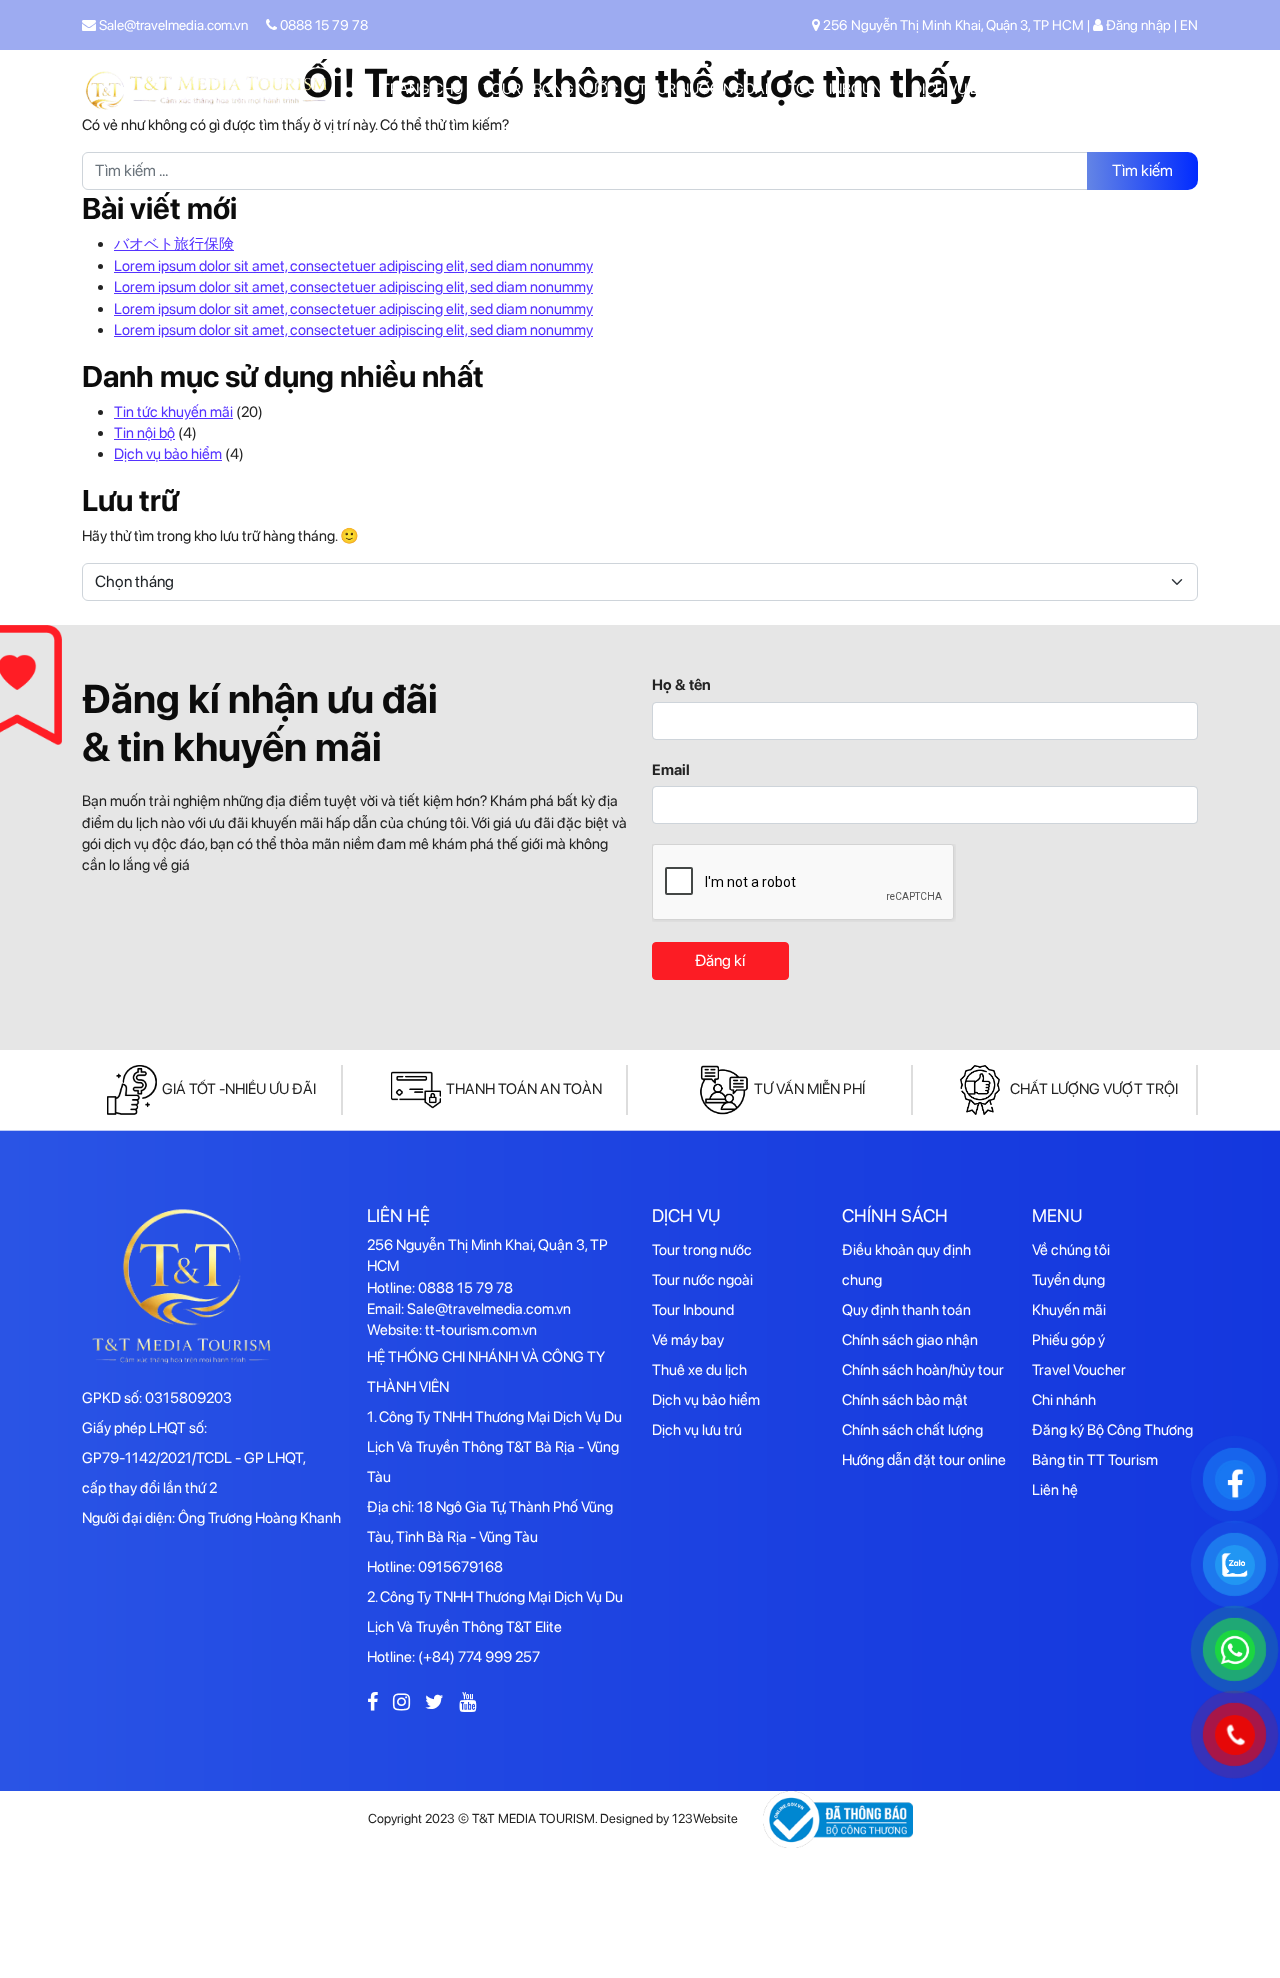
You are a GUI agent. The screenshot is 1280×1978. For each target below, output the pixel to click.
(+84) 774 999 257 (479, 1657)
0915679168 (460, 1567)
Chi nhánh (1064, 1400)
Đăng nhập (1138, 25)
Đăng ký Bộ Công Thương (1112, 1430)
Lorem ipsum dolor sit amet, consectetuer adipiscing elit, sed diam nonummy (353, 266)
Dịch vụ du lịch (968, 89)
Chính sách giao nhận (910, 1340)
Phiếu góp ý (1068, 1340)
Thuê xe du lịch (699, 1370)
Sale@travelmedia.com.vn (172, 25)
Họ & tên (681, 685)
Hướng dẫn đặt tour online (924, 1460)
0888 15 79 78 (322, 25)
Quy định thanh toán (906, 1310)
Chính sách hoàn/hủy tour (923, 1370)
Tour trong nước (550, 89)
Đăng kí (720, 960)
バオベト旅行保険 (174, 244)
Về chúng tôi (1071, 1250)
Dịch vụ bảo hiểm (168, 454)
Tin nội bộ (144, 433)
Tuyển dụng (1068, 1280)
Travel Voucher (1079, 1370)
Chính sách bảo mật (905, 1400)
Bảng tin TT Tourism (1095, 1460)
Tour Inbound (840, 89)
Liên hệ (1173, 89)
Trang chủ (422, 89)
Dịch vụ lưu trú (697, 1430)
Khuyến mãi (1086, 89)
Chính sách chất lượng (912, 1430)
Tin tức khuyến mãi (173, 412)
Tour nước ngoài (703, 89)
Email (671, 770)
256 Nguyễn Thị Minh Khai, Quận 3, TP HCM (953, 25)
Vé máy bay (688, 1340)
